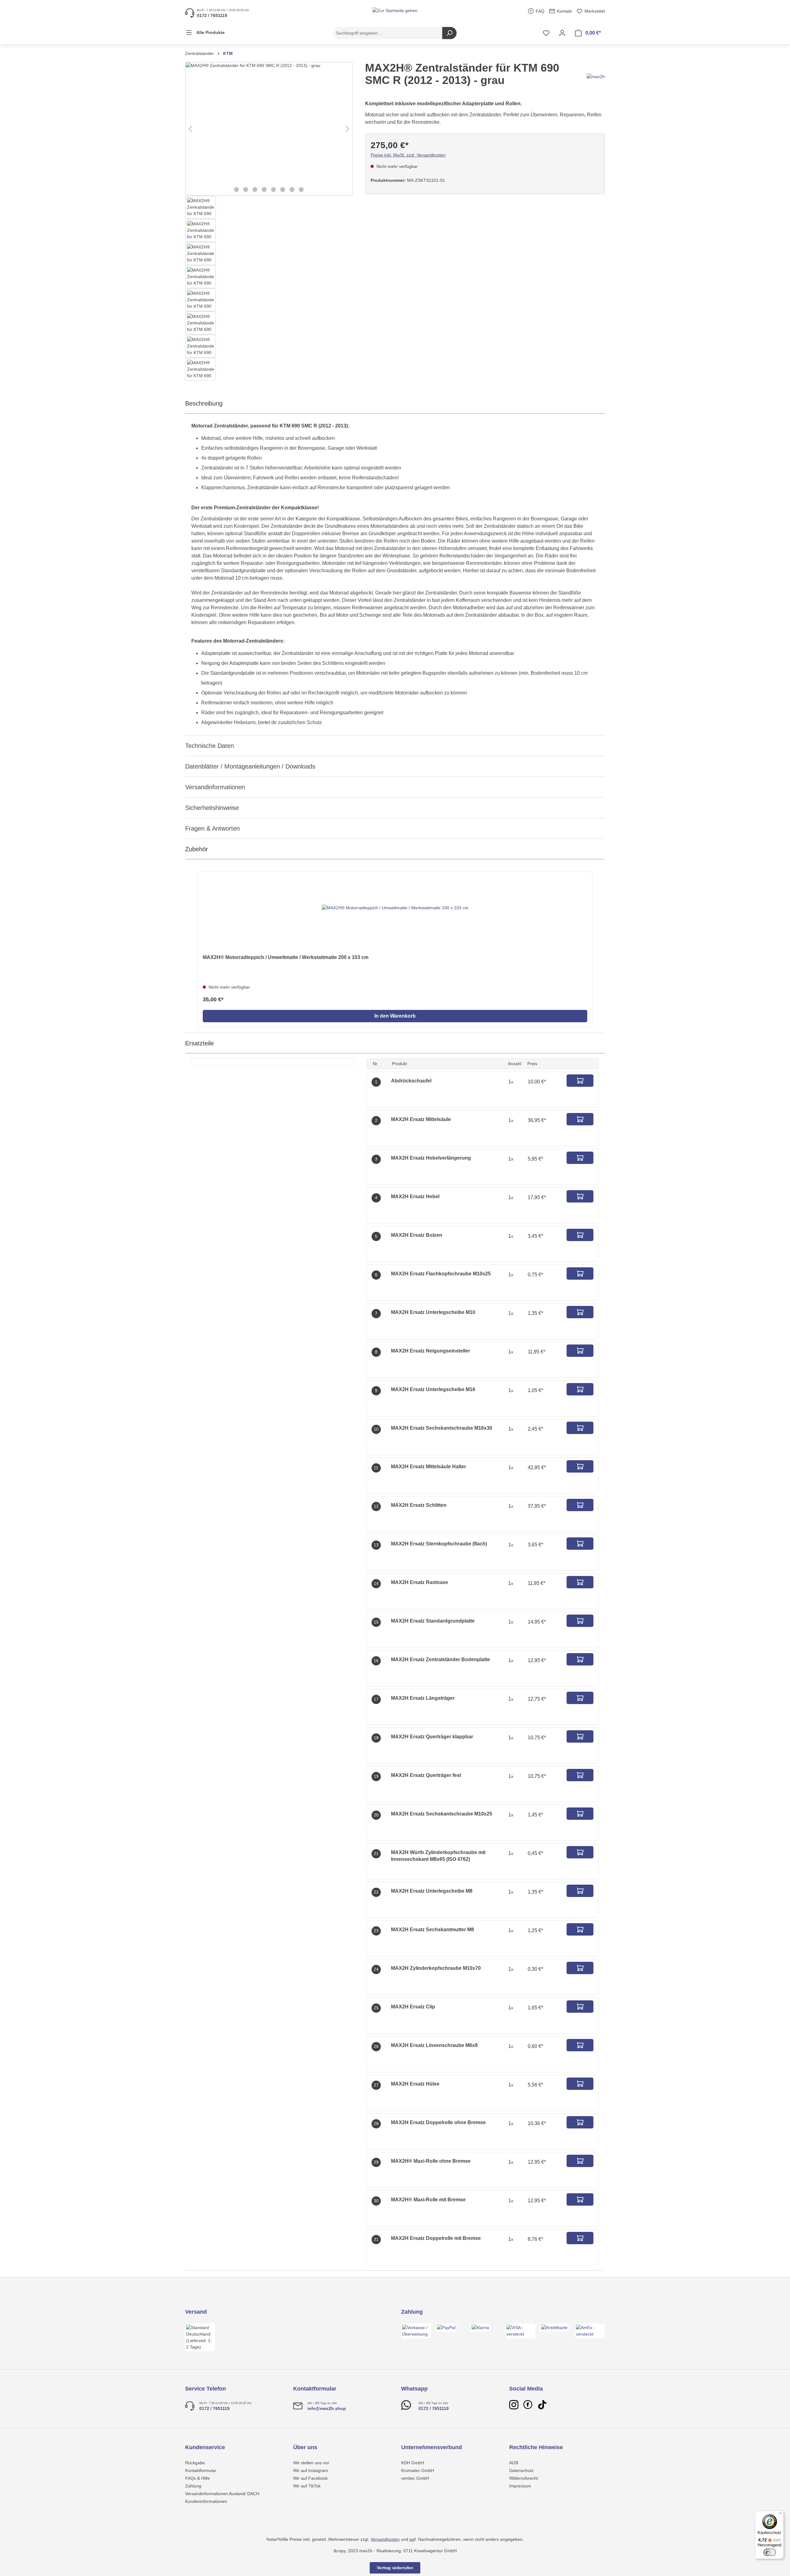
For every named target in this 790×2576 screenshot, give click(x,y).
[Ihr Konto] (562, 33)
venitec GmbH (415, 2478)
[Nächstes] (347, 129)
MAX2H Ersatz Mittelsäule (421, 1119)
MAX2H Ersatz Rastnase (420, 1582)
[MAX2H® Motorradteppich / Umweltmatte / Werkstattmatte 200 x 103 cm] (395, 908)
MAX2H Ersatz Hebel (415, 1196)
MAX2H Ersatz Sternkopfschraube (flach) (439, 1544)
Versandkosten (385, 2539)
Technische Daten (210, 746)
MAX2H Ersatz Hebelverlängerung (431, 1158)
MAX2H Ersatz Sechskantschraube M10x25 (442, 1814)
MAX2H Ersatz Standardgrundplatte (433, 1621)
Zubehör (197, 849)
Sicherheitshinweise (212, 808)
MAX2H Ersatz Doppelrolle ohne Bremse (438, 2122)
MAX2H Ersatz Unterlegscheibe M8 (432, 1891)
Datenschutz (521, 2470)
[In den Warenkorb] (580, 1081)
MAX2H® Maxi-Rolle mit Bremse (428, 2200)
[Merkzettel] (546, 33)
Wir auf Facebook (310, 2478)
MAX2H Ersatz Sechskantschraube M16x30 (442, 1428)
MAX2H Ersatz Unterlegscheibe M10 (433, 1312)
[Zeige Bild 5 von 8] (273, 190)
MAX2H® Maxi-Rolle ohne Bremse (431, 2161)
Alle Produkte (210, 32)
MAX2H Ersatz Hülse (415, 2084)
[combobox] (388, 33)
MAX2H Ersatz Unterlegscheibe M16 (433, 1389)
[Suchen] (449, 33)
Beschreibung (204, 403)
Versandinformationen (215, 787)
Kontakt (564, 11)
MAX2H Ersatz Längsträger (423, 1698)
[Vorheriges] (190, 129)
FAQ (539, 11)
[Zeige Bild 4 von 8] (264, 190)
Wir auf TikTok (307, 2486)
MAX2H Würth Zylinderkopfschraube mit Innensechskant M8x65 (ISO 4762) (438, 1856)
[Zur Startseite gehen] (395, 10)
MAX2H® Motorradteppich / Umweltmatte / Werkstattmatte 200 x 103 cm (286, 957)
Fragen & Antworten (212, 828)
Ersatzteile (200, 1043)
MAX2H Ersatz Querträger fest (426, 1775)
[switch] (770, 2552)
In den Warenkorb (395, 1016)
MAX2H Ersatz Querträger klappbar (432, 1737)
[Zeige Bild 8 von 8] (301, 190)
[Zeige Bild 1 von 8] (236, 190)
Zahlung (193, 2486)
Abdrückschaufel (411, 1081)
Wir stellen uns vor (311, 2463)
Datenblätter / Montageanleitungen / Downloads (250, 766)
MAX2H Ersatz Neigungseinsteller (430, 1351)
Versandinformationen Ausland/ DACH (222, 2494)
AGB (514, 2463)
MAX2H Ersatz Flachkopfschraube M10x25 (441, 1274)
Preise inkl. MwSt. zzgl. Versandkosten (408, 155)
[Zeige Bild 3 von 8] (255, 190)
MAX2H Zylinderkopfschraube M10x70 (436, 1968)
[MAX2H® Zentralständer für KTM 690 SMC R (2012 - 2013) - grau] (269, 129)
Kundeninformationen (206, 2501)
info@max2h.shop (327, 2408)
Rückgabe (195, 2463)
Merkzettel (594, 11)
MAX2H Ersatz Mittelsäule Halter (428, 1467)
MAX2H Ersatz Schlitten (419, 1505)
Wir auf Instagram (311, 2470)
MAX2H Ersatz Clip (413, 2007)
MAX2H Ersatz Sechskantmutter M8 (432, 1930)
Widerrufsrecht (524, 2478)
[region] (269, 221)
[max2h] (596, 76)
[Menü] (780, 2515)
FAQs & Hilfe (197, 2478)
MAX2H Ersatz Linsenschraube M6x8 (434, 2045)
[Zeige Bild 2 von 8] (246, 190)
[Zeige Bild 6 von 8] (283, 190)
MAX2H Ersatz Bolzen (417, 1235)
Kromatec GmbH (418, 2470)
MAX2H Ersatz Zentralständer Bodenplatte (441, 1659)
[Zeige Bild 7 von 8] (292, 190)
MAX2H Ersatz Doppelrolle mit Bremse (436, 2238)
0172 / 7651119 (214, 2408)
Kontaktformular (201, 2470)
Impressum (520, 2486)
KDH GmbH (413, 2463)
